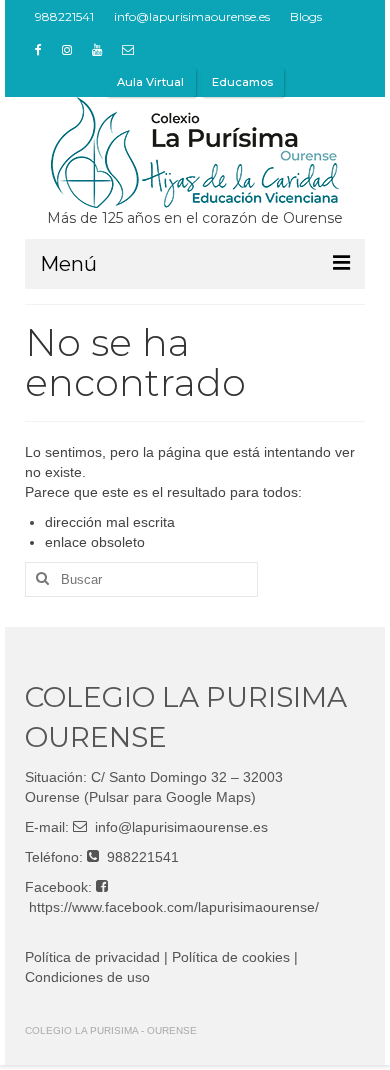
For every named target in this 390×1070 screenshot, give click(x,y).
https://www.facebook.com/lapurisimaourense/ (174, 907)
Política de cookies (231, 957)
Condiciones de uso (87, 977)
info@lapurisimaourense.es (181, 827)
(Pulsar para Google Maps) (170, 797)
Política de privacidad (92, 957)
